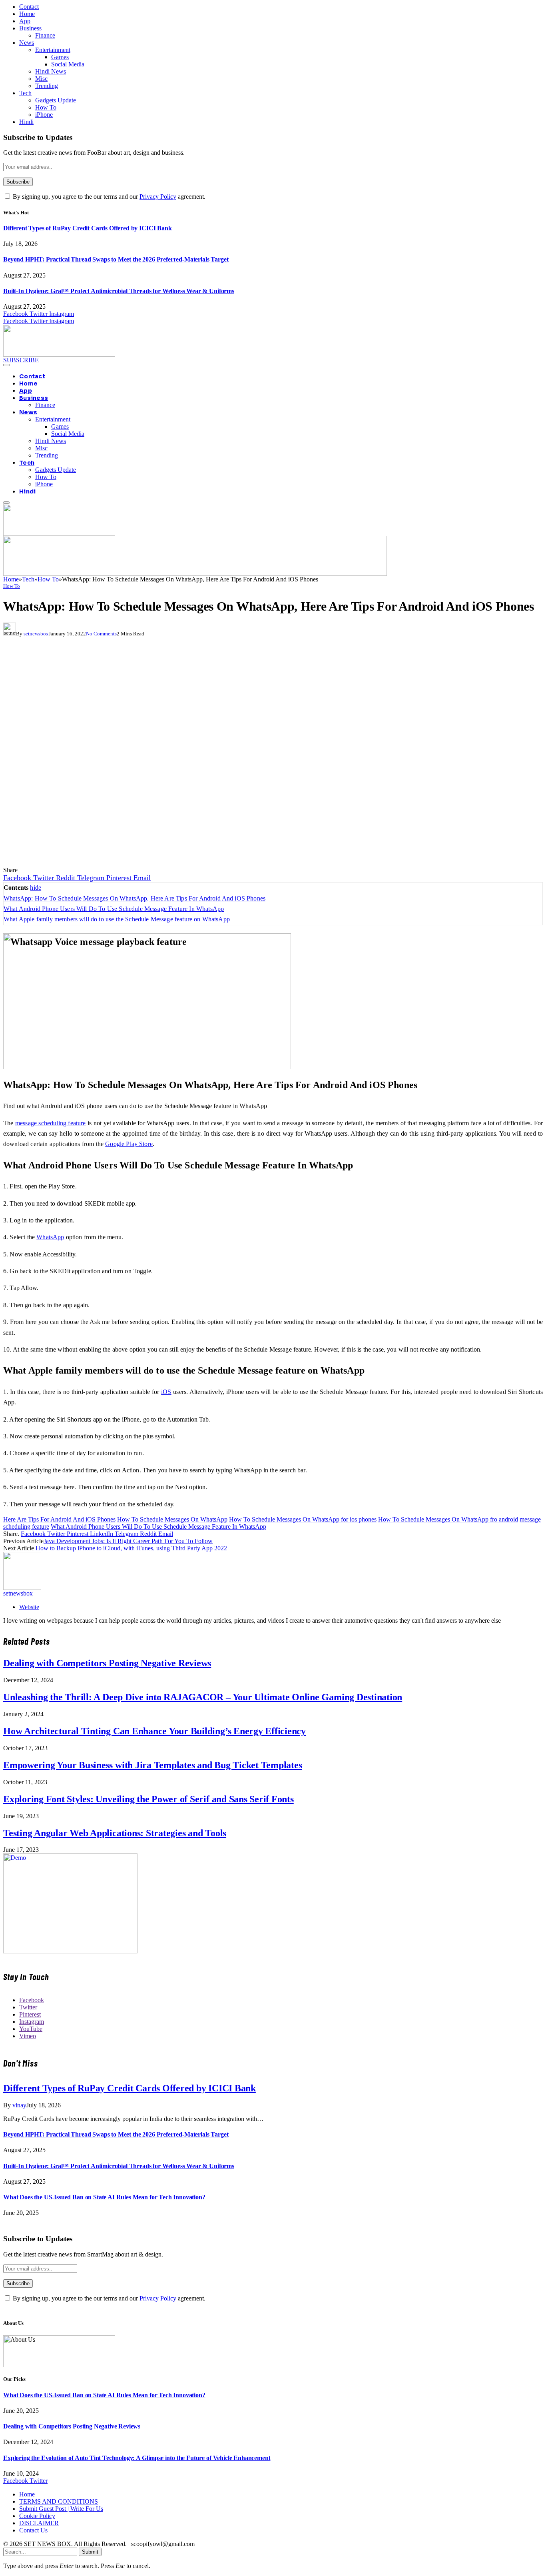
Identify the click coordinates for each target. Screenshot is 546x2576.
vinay (19, 2105)
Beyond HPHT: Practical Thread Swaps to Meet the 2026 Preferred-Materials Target (116, 259)
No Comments (101, 634)
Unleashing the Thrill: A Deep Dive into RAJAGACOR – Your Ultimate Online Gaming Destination (203, 1697)
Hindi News (51, 71)
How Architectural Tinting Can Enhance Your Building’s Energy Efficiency (154, 1731)
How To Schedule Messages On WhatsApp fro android (448, 1519)
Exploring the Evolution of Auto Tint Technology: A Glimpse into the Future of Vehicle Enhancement (137, 2458)
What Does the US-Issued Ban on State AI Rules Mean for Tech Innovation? (104, 2197)
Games (60, 57)
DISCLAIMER (39, 2523)
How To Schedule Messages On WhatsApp (172, 1519)
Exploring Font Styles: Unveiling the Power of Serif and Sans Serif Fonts (148, 1799)
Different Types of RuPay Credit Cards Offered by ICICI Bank (88, 228)
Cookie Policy (37, 2516)
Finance (45, 35)
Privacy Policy (158, 197)
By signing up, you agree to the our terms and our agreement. (108, 197)
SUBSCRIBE (21, 360)
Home (27, 14)
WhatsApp (50, 1237)
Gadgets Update (56, 100)
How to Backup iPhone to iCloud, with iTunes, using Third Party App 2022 (131, 1548)
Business (30, 28)
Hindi (26, 122)
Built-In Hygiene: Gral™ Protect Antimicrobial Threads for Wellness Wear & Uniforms (119, 291)
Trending (47, 86)
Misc (41, 79)
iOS (166, 1392)
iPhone (44, 115)
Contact (29, 7)
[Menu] (6, 365)
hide (36, 888)
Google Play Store (129, 1144)
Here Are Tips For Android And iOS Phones (59, 1519)
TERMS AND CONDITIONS (59, 2501)
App (25, 21)
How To (46, 107)
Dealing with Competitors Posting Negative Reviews (107, 1663)
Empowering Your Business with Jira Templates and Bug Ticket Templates (152, 1765)
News (27, 43)
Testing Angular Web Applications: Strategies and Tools (115, 1833)
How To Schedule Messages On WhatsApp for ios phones (303, 1519)
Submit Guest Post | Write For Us (61, 2509)
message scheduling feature (51, 1123)
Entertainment (53, 50)
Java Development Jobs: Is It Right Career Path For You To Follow (128, 1541)
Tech (25, 93)
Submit (90, 2552)
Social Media (68, 64)
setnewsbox (36, 634)
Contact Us (33, 2530)
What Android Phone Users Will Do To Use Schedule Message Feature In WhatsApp (158, 1527)
